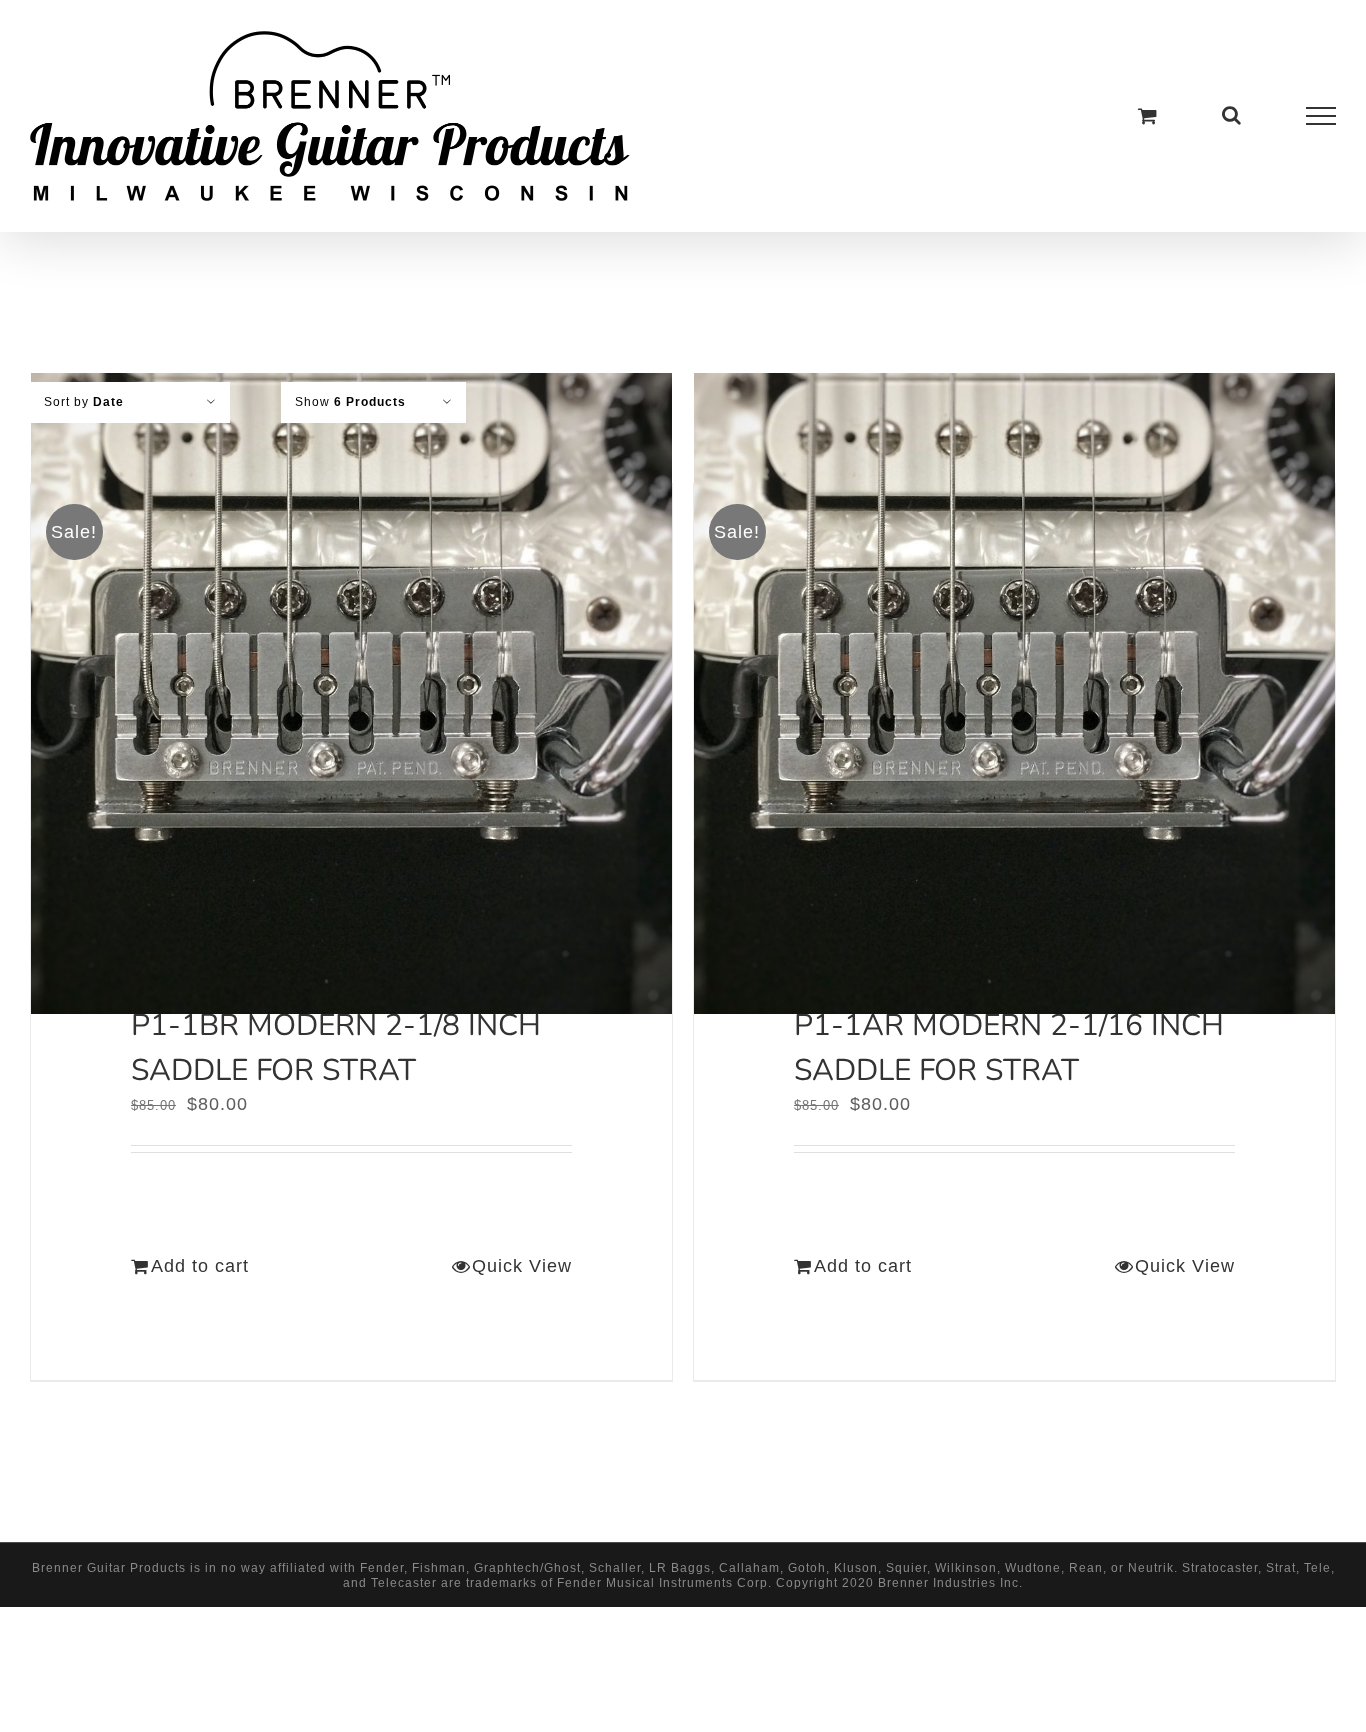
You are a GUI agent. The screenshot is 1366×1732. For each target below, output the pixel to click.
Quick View (522, 1266)
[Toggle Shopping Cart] (1148, 115)
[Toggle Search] (1232, 115)
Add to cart (200, 1266)
